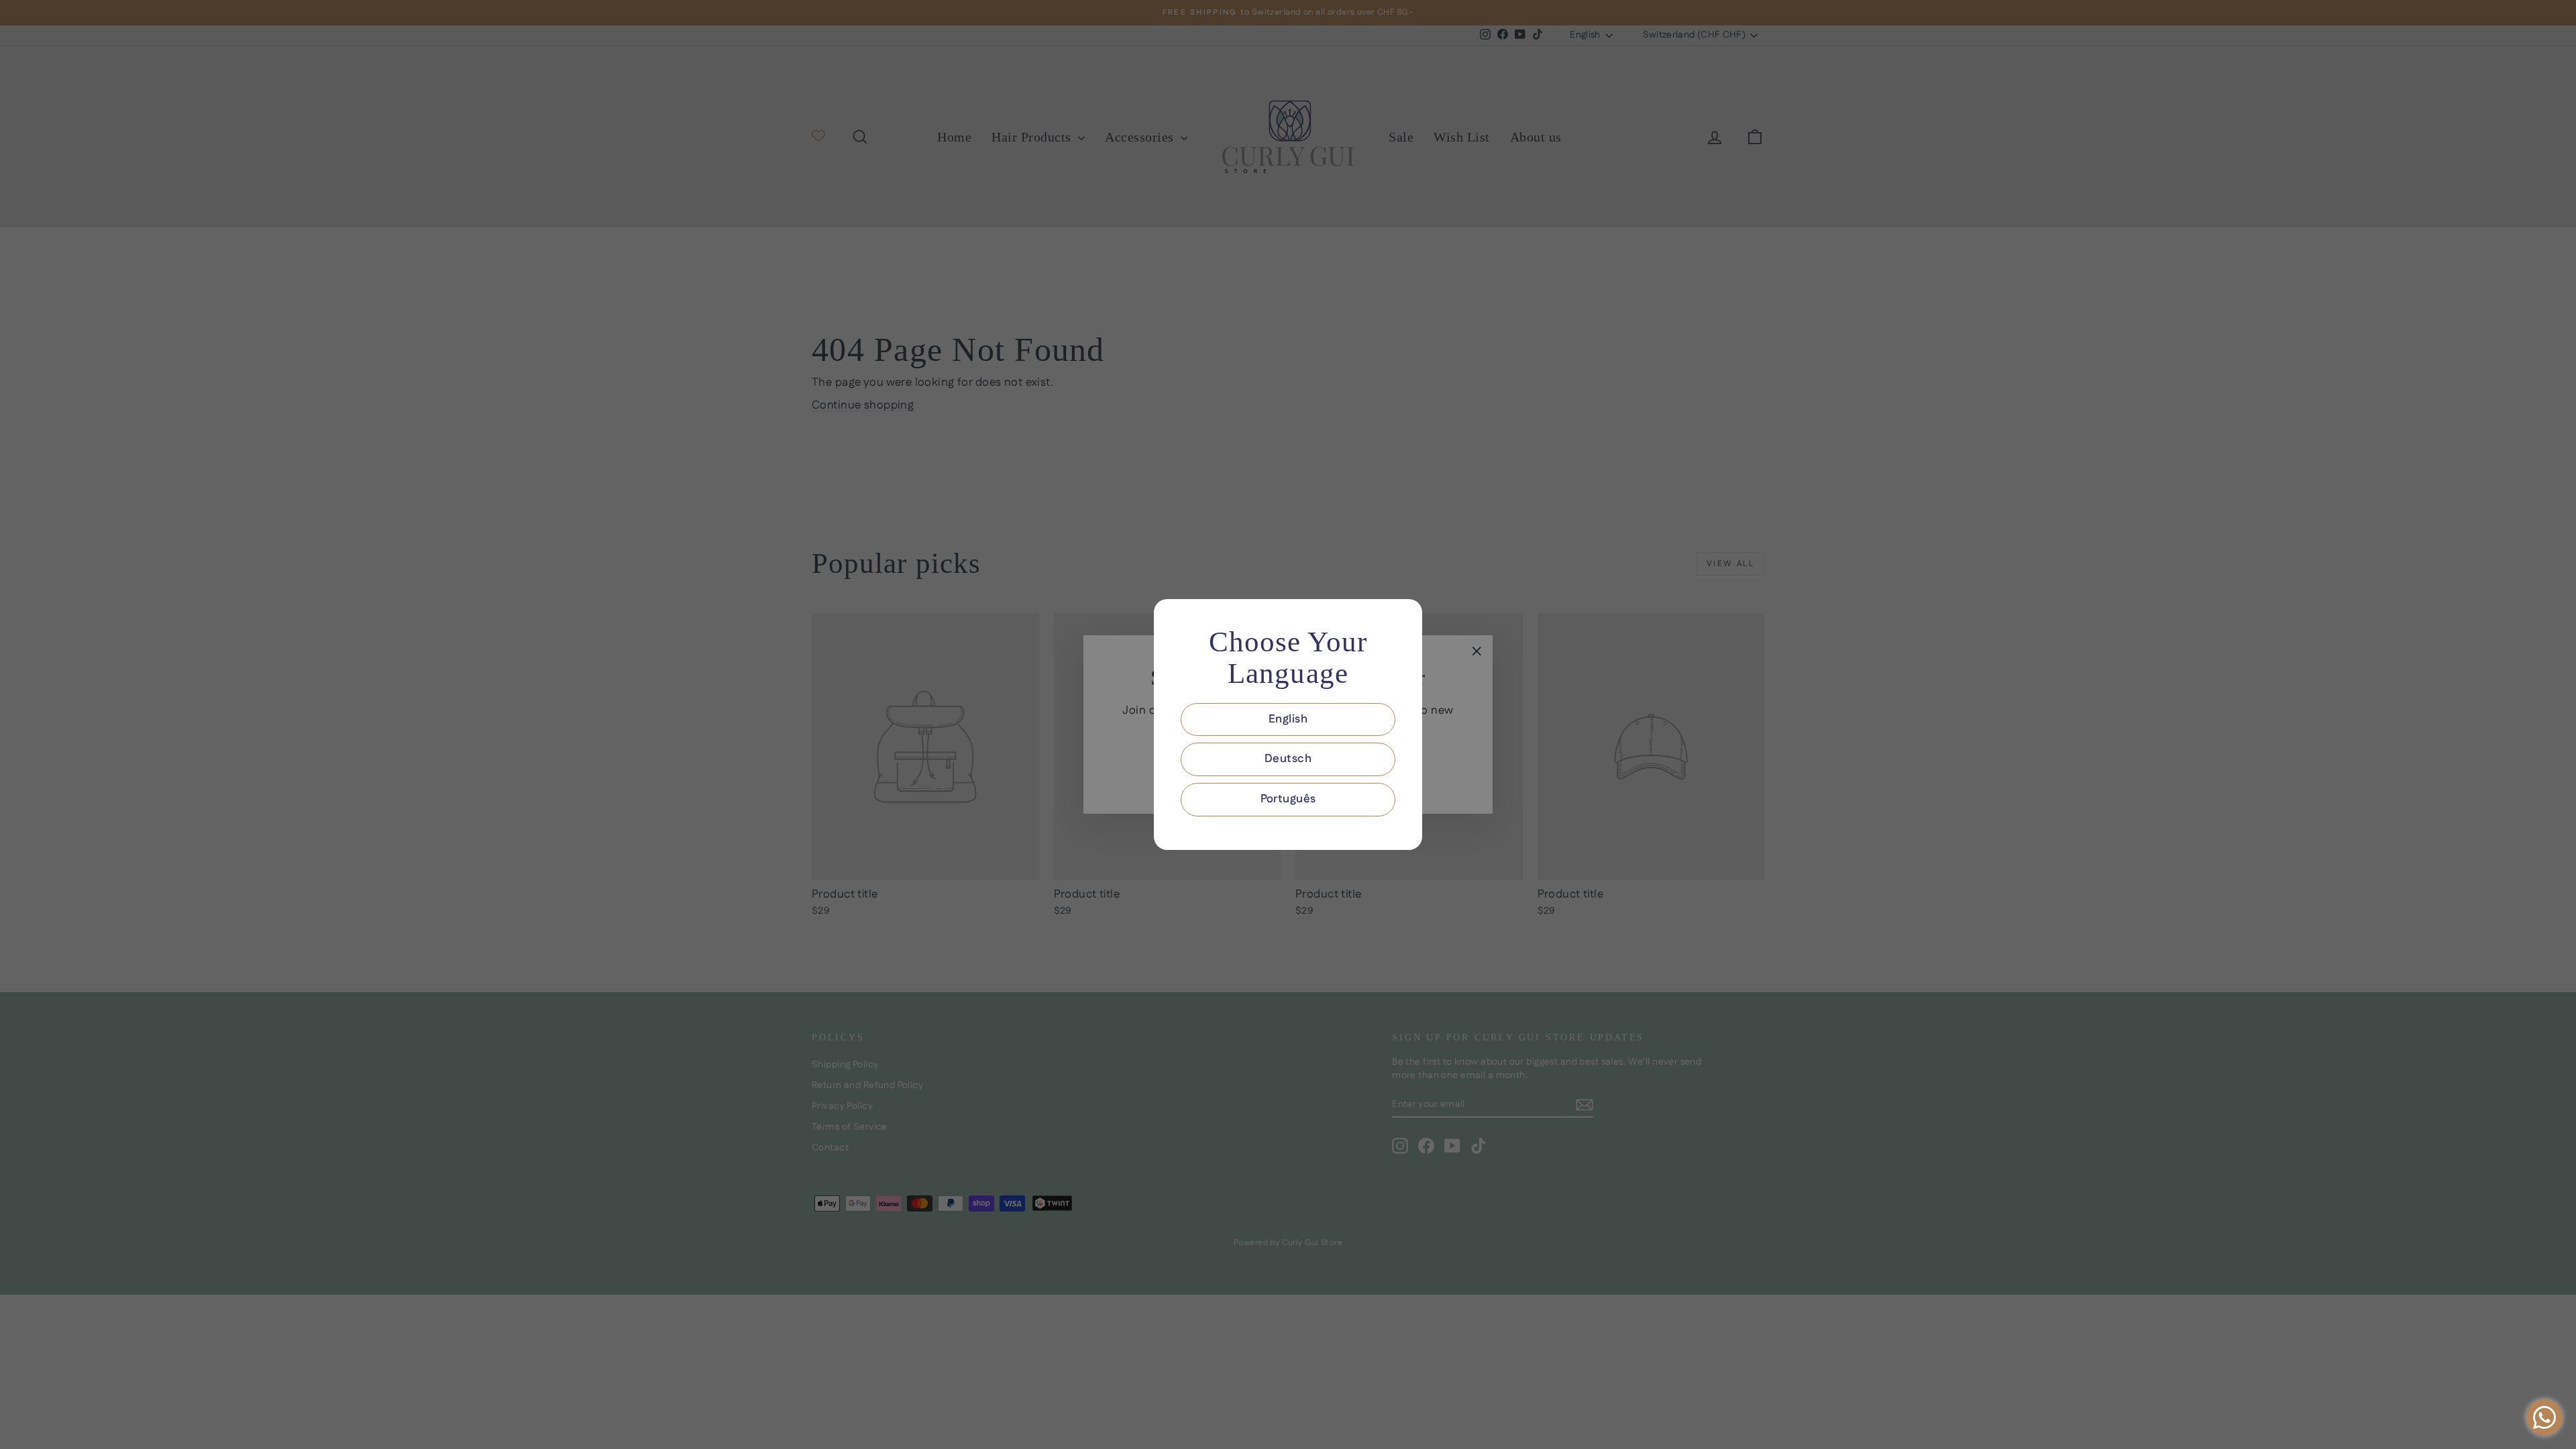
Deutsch (1288, 759)
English (1288, 719)
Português (1288, 799)
